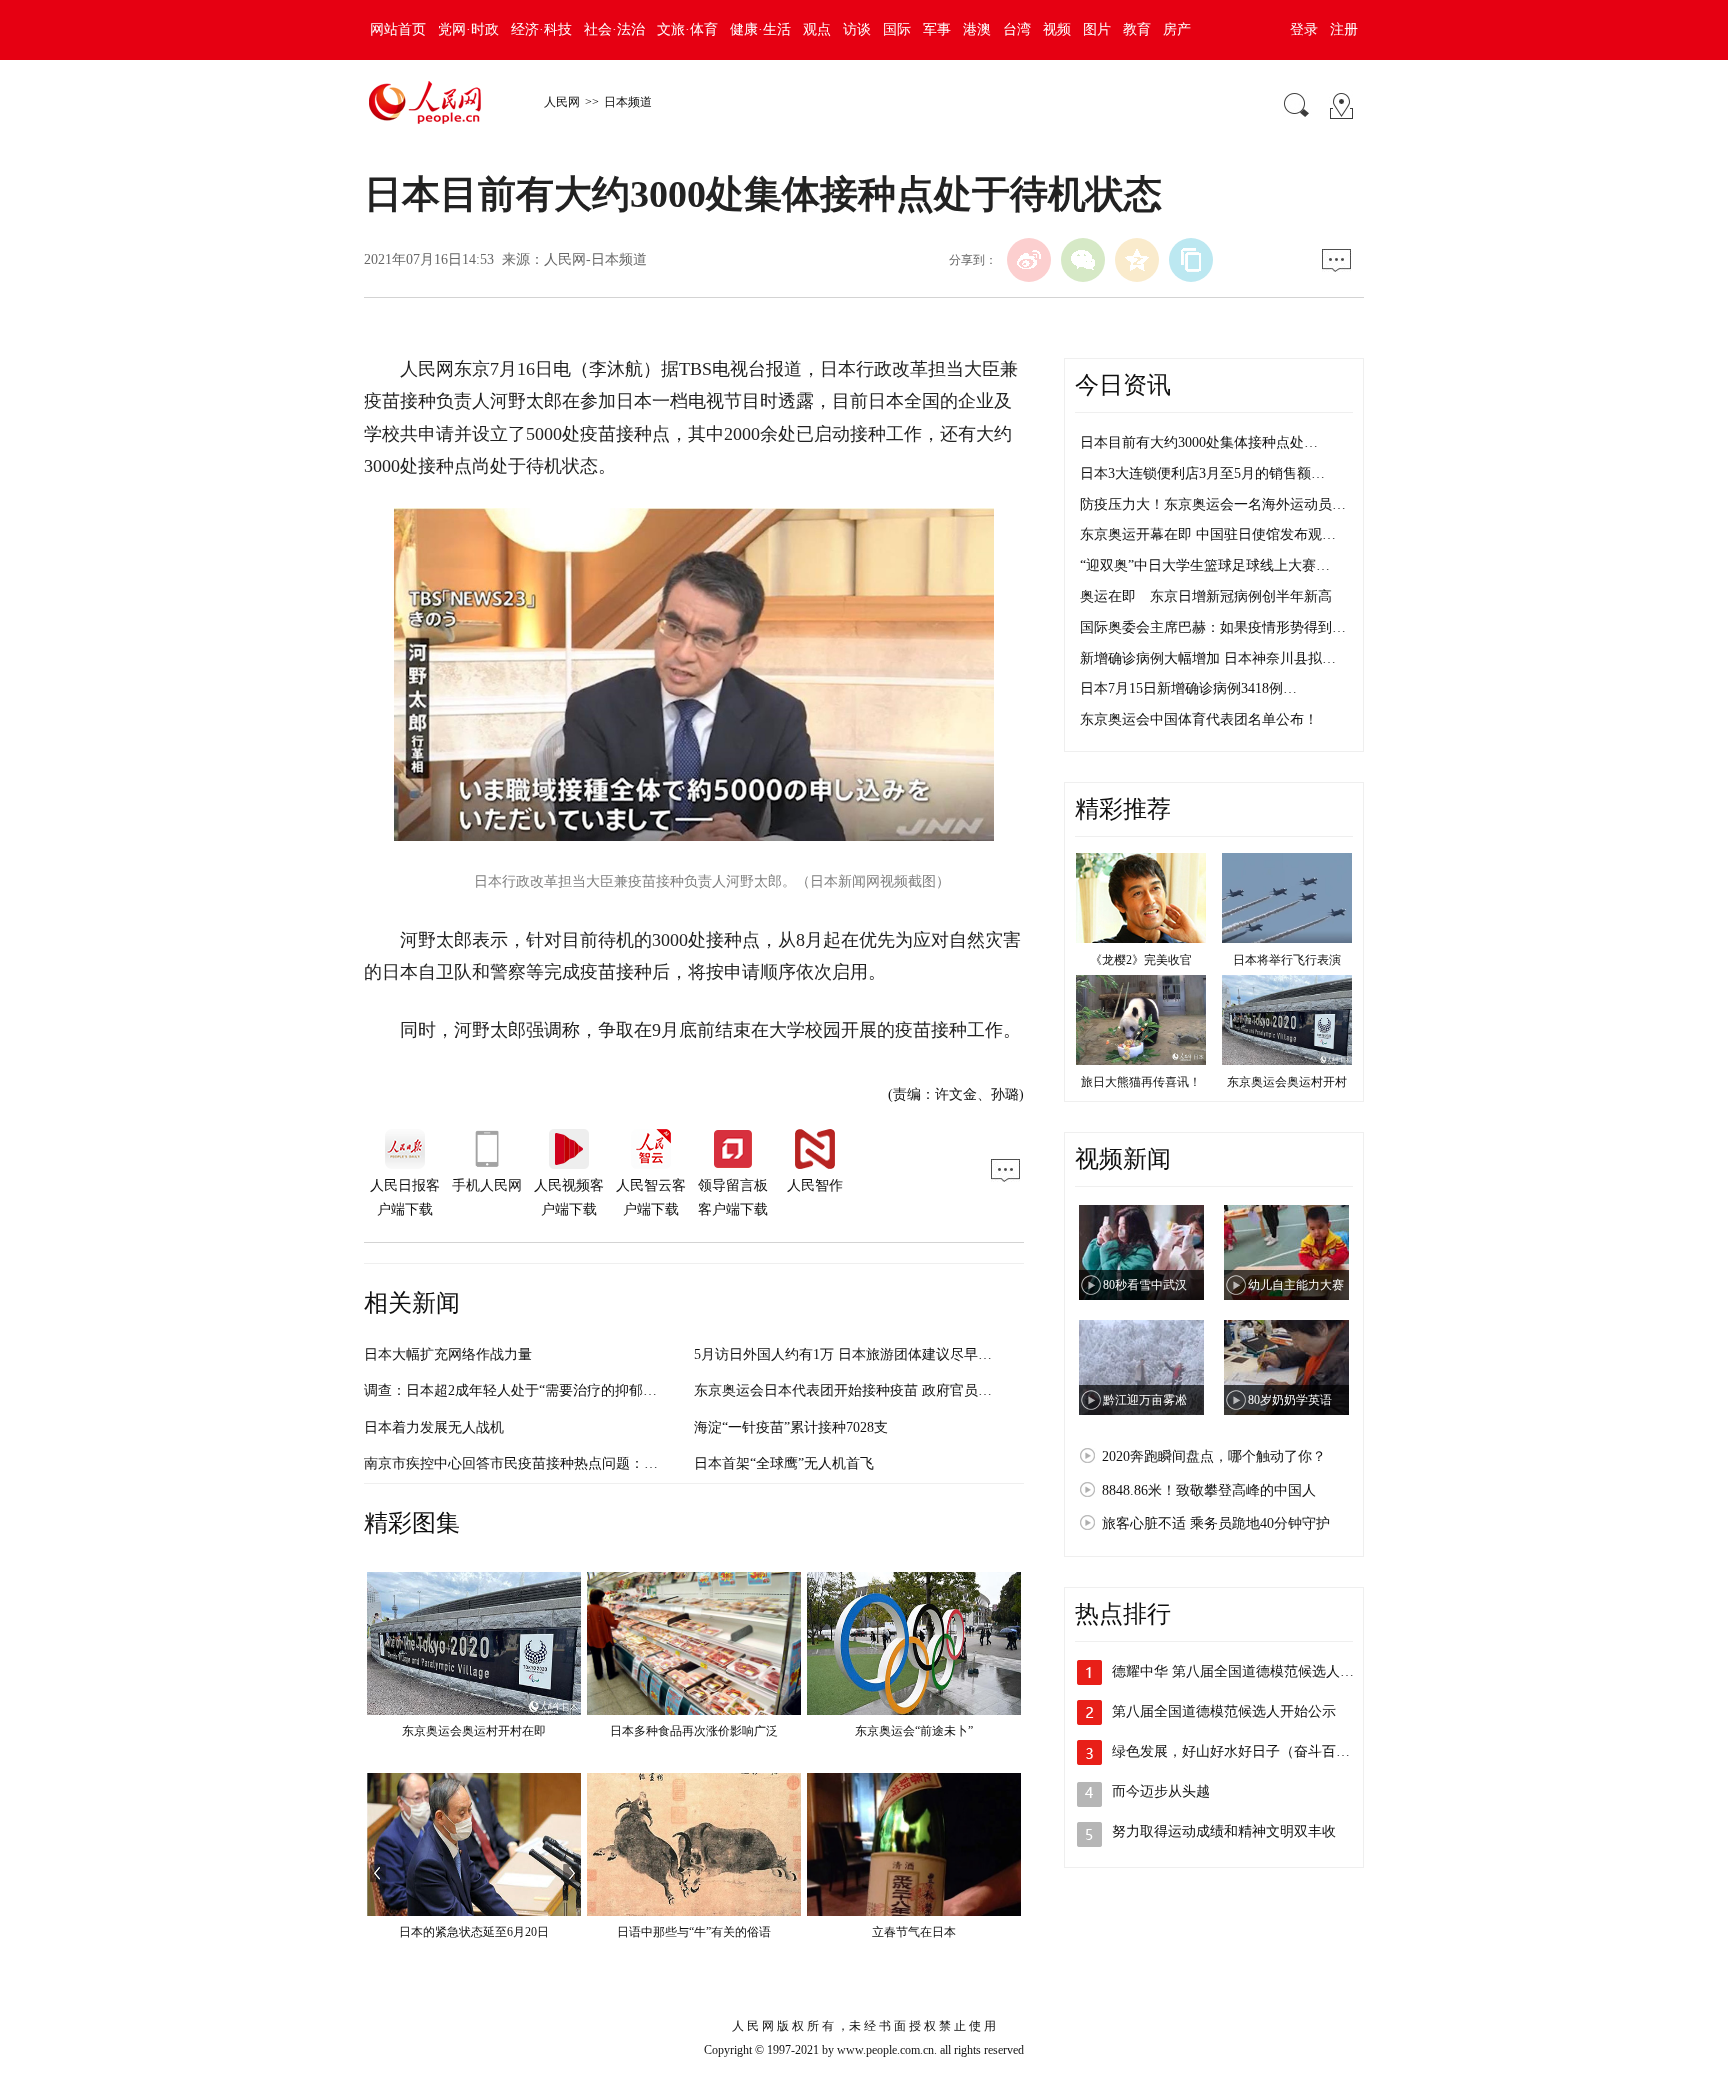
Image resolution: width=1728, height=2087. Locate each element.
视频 (1057, 29)
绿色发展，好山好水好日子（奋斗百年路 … (1247, 1751)
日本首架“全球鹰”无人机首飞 (784, 1463)
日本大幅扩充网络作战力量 (448, 1354)
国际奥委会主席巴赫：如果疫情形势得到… (1213, 627)
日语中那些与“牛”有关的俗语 (694, 1932)
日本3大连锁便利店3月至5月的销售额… (1202, 473)
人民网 (562, 102)
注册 (1344, 29)
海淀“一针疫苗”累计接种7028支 (791, 1427)
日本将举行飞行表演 (1287, 960)
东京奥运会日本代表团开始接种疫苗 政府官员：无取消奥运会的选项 (906, 1390)
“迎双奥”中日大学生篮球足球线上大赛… (1205, 565)
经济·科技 (541, 29)
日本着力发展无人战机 (434, 1427)
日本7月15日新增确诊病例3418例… (1188, 688)
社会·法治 (614, 29)
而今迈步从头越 (1161, 1791)
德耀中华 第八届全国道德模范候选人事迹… (1247, 1671)
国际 (897, 29)
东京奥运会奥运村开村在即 (474, 1731)
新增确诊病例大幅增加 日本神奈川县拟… (1208, 658)
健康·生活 (760, 29)
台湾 (1017, 29)
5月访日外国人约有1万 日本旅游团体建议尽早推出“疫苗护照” (884, 1354)
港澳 (977, 29)
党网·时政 (468, 29)
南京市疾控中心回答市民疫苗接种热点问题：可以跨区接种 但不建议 (576, 1463)
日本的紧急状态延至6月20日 (474, 1932)
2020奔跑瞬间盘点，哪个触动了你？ (1214, 1456)
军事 (937, 29)
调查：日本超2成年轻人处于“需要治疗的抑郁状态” (520, 1390)
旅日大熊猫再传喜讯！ (1141, 1082)
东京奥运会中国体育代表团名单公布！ (1199, 719)
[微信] (1083, 260)
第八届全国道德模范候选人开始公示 (1224, 1711)
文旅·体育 (687, 29)
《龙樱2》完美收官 (1141, 960)
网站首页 (398, 29)
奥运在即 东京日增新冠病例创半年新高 (1206, 596)
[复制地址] (1191, 260)
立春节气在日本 (914, 1932)
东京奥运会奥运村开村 (1287, 1082)
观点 (817, 29)
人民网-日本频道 (595, 259)
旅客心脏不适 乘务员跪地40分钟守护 (1216, 1523)
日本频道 (628, 102)
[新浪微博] (1029, 260)
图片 (1097, 29)
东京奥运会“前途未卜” (914, 1731)
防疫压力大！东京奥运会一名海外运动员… (1213, 504)
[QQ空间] (1137, 260)
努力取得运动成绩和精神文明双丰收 (1224, 1831)
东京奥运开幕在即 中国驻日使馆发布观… (1208, 534)
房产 (1177, 29)
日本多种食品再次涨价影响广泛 (694, 1731)
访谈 (857, 29)
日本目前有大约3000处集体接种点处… (1199, 442)
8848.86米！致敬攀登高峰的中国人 (1209, 1490)
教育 (1137, 29)
